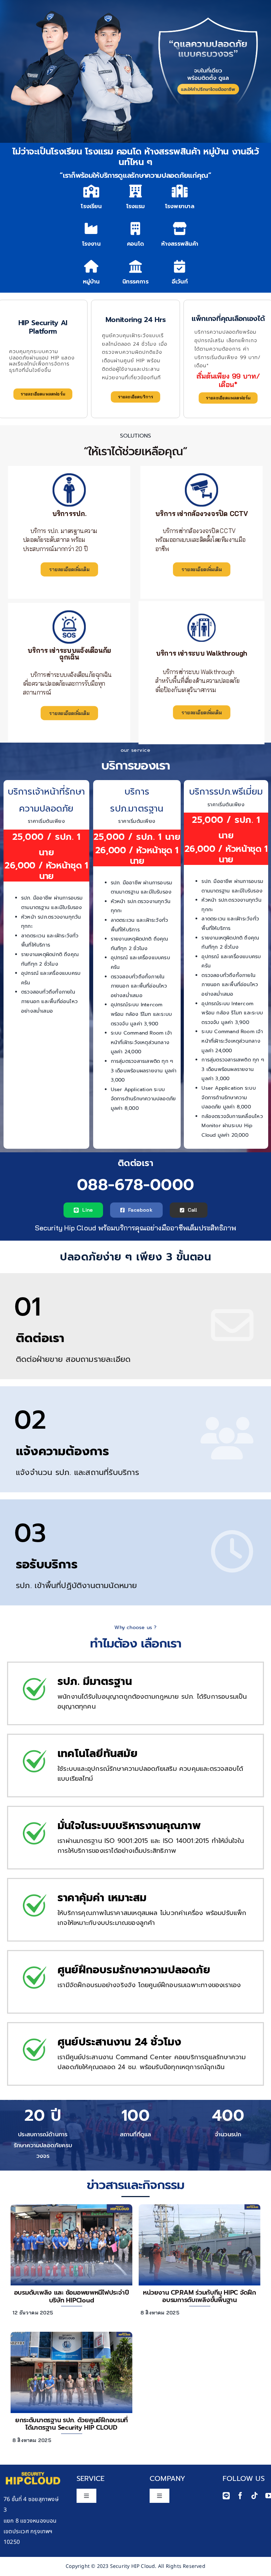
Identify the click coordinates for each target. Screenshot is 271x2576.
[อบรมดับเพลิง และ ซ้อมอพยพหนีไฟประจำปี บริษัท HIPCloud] (71, 2206)
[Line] (226, 2496)
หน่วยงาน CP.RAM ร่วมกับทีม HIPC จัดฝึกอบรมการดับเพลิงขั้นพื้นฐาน (199, 2296)
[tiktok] (254, 2496)
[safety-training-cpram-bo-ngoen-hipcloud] (200, 2206)
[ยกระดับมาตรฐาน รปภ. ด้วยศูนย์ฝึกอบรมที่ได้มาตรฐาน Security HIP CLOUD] (71, 2334)
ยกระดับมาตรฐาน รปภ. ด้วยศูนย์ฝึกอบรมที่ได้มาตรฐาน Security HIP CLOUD (71, 2424)
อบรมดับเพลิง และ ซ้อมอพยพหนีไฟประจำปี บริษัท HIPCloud (72, 2296)
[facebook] (240, 2496)
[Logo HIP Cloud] (33, 2470)
